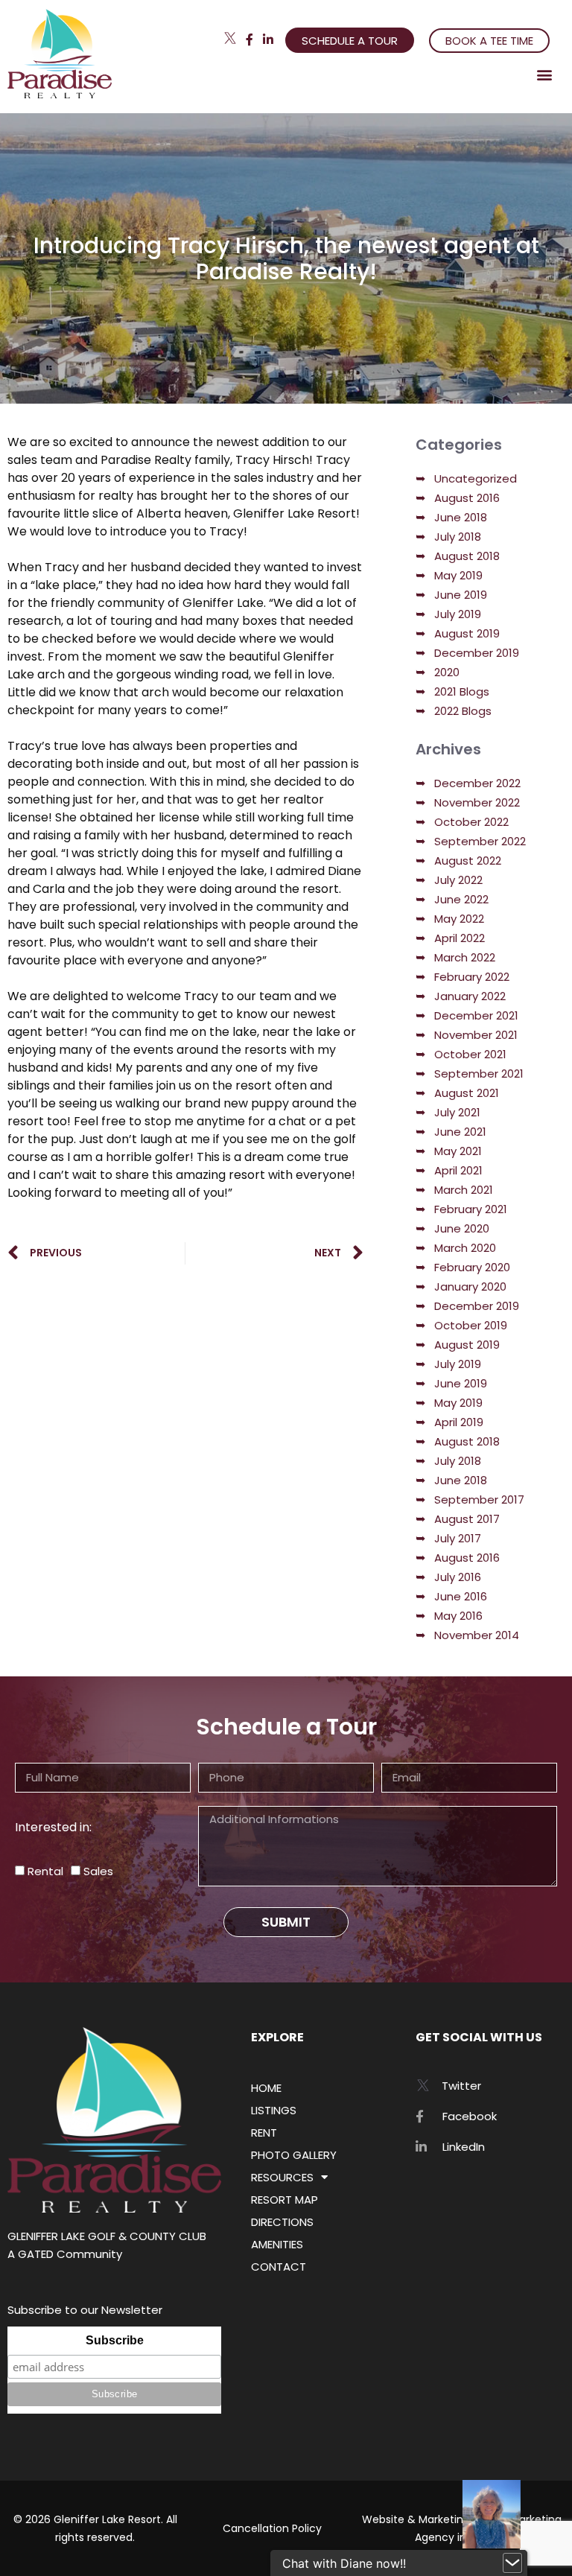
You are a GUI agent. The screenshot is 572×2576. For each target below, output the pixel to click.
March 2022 (465, 957)
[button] (545, 74)
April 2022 (460, 938)
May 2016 (458, 1616)
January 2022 (470, 996)
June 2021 (460, 1132)
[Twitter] (230, 38)
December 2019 (477, 653)
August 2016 (467, 498)
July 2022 (458, 880)
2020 (447, 672)
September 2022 (480, 841)
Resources (282, 2177)
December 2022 (477, 783)
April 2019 (459, 1422)
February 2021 (471, 1209)
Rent (264, 2133)
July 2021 (457, 1112)
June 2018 (461, 517)
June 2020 (462, 1228)
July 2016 (458, 1577)
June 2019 (461, 595)
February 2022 (472, 977)
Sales (98, 1871)
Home (266, 2088)
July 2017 (458, 1538)
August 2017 (467, 1519)
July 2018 (458, 537)
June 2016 (461, 1596)
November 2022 (477, 802)
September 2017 (479, 1500)
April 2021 (458, 1170)
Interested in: (53, 1827)
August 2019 (467, 633)
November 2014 (477, 1635)
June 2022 (461, 899)
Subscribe (115, 2340)
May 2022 (459, 919)
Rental (45, 1871)
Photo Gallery (294, 2155)
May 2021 (458, 1151)
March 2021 (464, 1190)
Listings (274, 2110)
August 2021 (467, 1093)
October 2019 (471, 1325)
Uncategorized (476, 478)
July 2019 (458, 614)
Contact (279, 2267)
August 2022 (468, 861)
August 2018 (467, 556)
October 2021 (470, 1054)
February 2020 (472, 1267)
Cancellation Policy (272, 2528)
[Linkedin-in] (268, 39)
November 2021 (476, 1035)
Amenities (277, 2244)
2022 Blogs (463, 711)
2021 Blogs (462, 691)
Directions (282, 2222)
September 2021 (479, 1074)
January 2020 (470, 1287)
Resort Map (285, 2200)
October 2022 (471, 822)
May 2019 (458, 575)
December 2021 (476, 1015)
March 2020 (465, 1248)
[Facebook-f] (250, 39)
